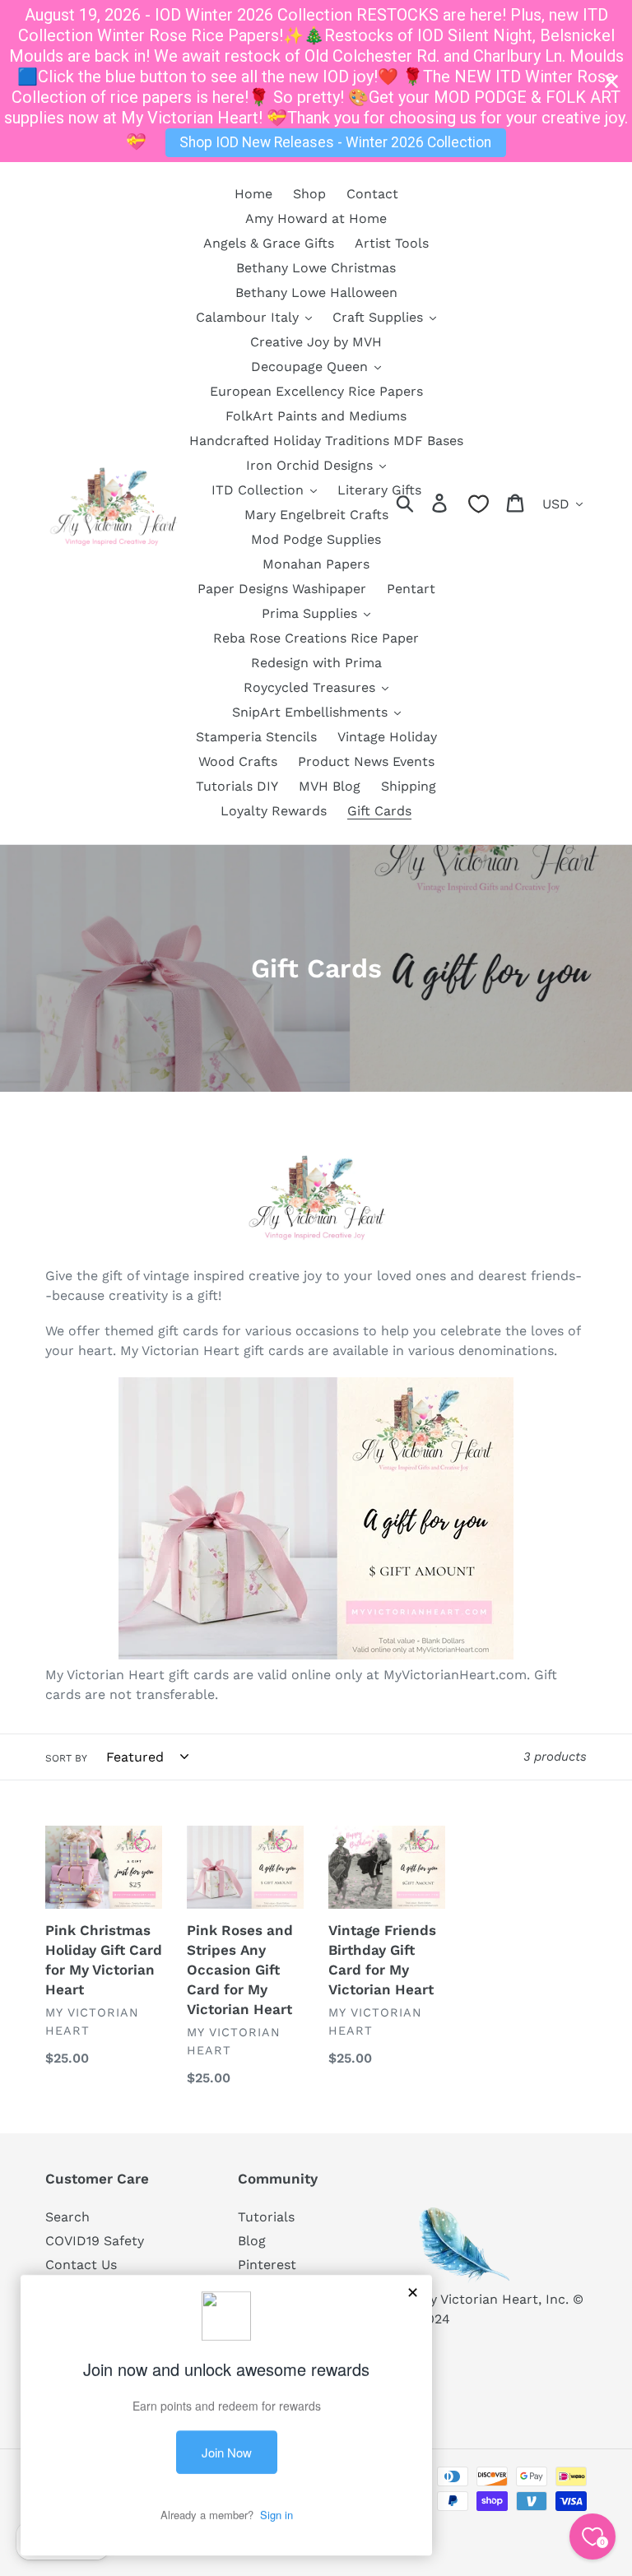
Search (67, 2217)
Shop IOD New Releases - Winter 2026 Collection (335, 142)
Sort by (66, 1758)
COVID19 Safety (95, 2241)
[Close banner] (611, 81)
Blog (252, 2241)
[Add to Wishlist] (142, 1845)
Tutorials (266, 2217)
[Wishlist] (479, 504)
